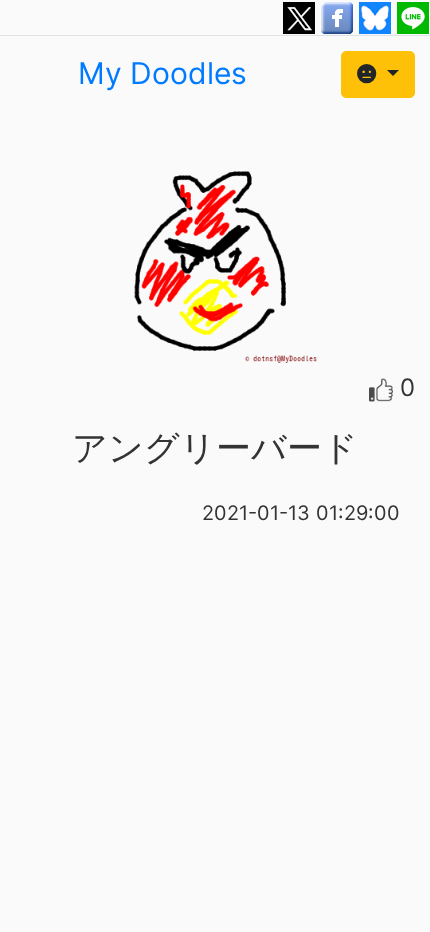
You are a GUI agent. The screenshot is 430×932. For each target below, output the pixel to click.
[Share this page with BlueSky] (378, 16)
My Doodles (162, 73)
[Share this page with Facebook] (340, 16)
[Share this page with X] (302, 16)
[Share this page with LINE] (413, 16)
